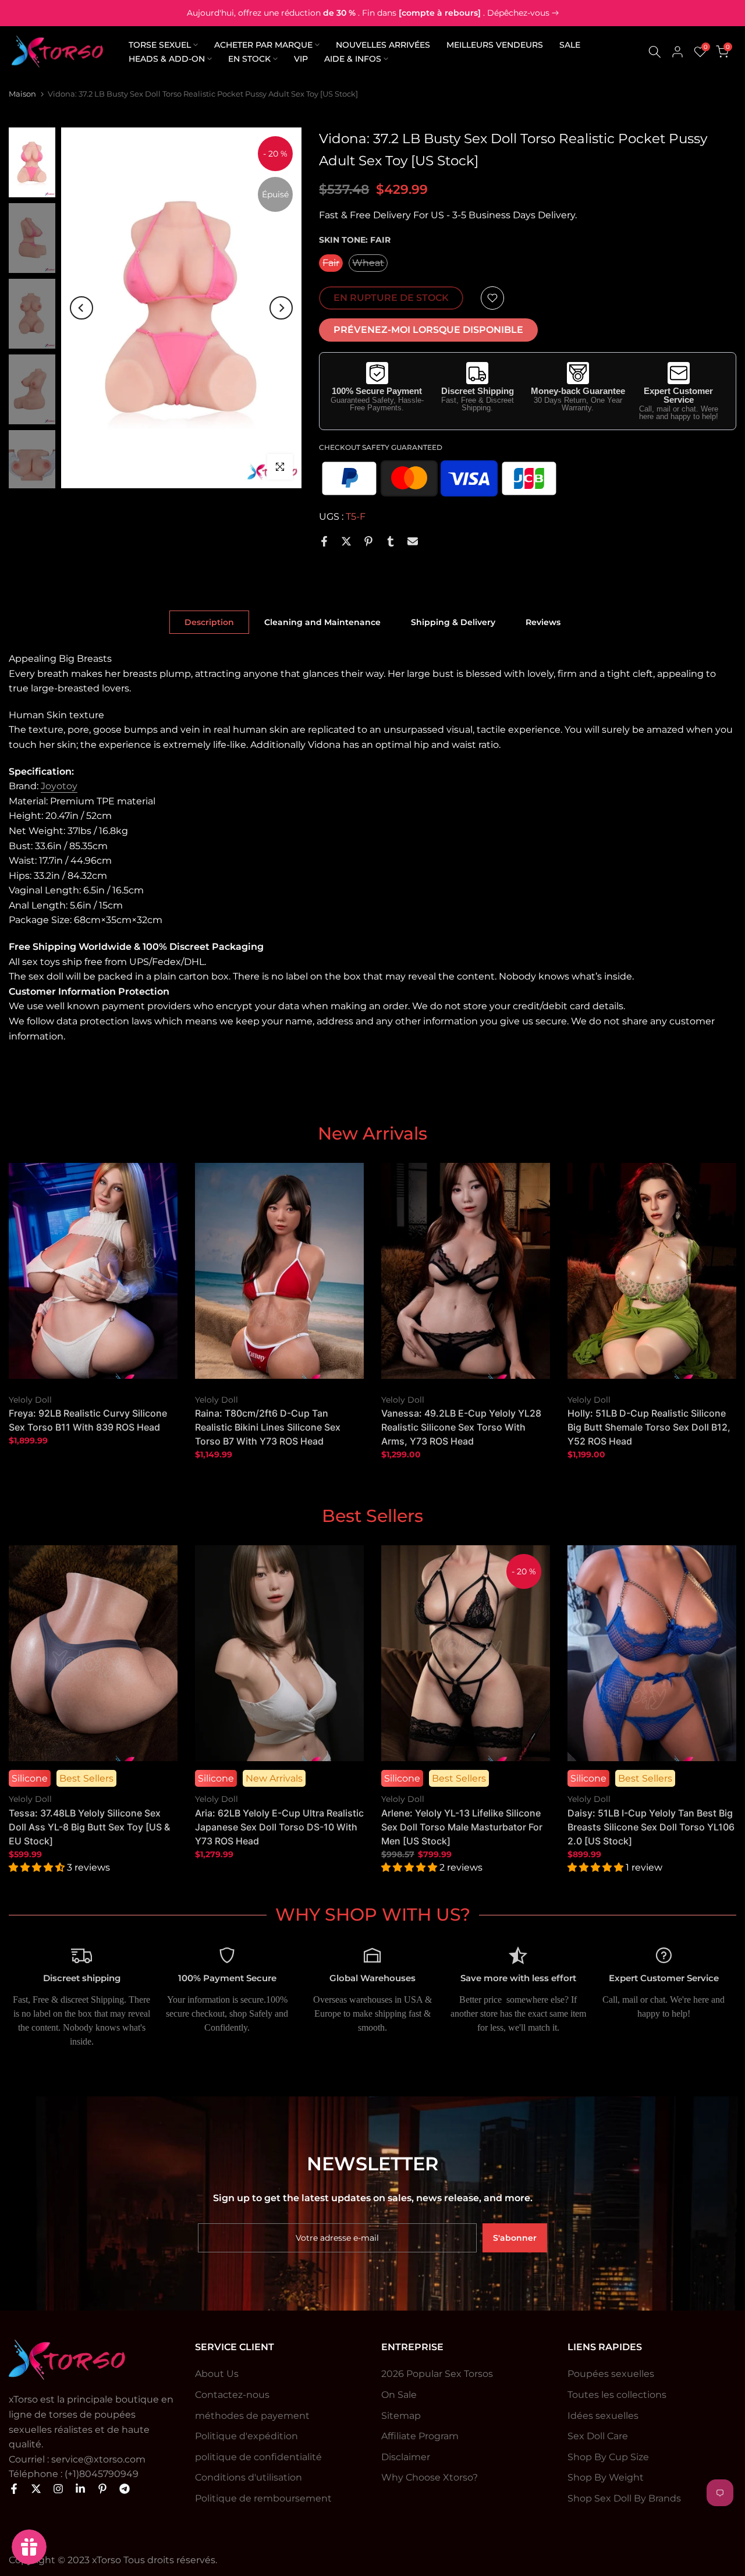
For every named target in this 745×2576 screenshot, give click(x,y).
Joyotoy (59, 786)
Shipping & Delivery (453, 622)
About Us (217, 2374)
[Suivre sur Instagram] (58, 2489)
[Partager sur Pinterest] (368, 541)
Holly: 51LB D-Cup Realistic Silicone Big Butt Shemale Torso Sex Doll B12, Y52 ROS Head (649, 1427)
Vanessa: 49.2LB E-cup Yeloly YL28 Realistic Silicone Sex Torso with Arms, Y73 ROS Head (461, 1427)
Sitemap (401, 2416)
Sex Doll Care (598, 2436)
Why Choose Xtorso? (430, 2477)
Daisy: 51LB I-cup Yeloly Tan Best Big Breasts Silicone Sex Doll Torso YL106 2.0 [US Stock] (651, 1826)
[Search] (655, 52)
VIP (301, 59)
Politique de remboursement (263, 2498)
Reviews (543, 622)
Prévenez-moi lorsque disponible (428, 330)
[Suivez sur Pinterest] (102, 2489)
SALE (570, 45)
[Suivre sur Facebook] (14, 2489)
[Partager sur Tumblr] (391, 541)
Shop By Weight (606, 2477)
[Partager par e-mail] (413, 541)
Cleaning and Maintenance (322, 622)
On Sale (399, 2395)
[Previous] (81, 308)
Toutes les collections (617, 2395)
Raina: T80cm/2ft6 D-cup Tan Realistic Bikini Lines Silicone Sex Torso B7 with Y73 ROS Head (268, 1427)
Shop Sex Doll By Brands (624, 2498)
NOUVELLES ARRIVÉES (383, 45)
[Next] (281, 308)
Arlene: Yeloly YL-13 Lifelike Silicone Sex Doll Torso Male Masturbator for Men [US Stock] (462, 1826)
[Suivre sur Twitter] (36, 2489)
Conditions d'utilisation (249, 2477)
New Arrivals (274, 1778)
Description (209, 622)
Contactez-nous (232, 2395)
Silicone (30, 1778)
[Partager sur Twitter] (346, 541)
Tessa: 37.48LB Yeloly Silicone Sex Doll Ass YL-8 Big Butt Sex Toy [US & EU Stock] (89, 1826)
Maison (22, 94)
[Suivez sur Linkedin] (80, 2489)
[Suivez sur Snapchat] (125, 2489)
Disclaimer (406, 2457)
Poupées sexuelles (611, 2374)
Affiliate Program (420, 2436)
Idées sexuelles (603, 2416)
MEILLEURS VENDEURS (495, 45)
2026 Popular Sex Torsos (437, 2374)
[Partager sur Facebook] (324, 541)
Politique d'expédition (246, 2436)
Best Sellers (86, 1778)
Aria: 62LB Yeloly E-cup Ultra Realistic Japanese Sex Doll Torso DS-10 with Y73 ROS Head (279, 1826)
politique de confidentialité (258, 2457)
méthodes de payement (252, 2416)
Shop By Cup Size (608, 2457)
